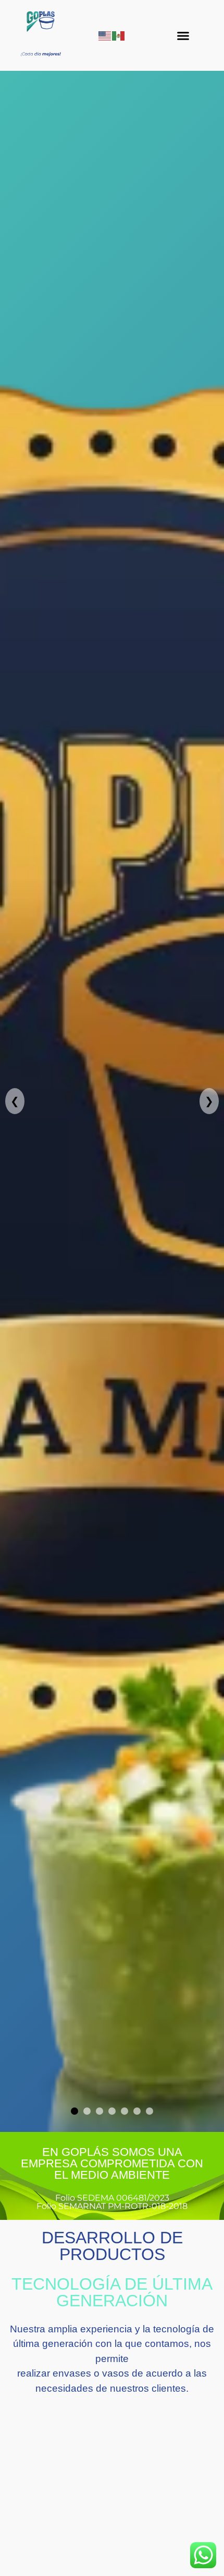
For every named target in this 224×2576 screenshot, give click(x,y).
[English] (105, 35)
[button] (183, 35)
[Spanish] (119, 35)
